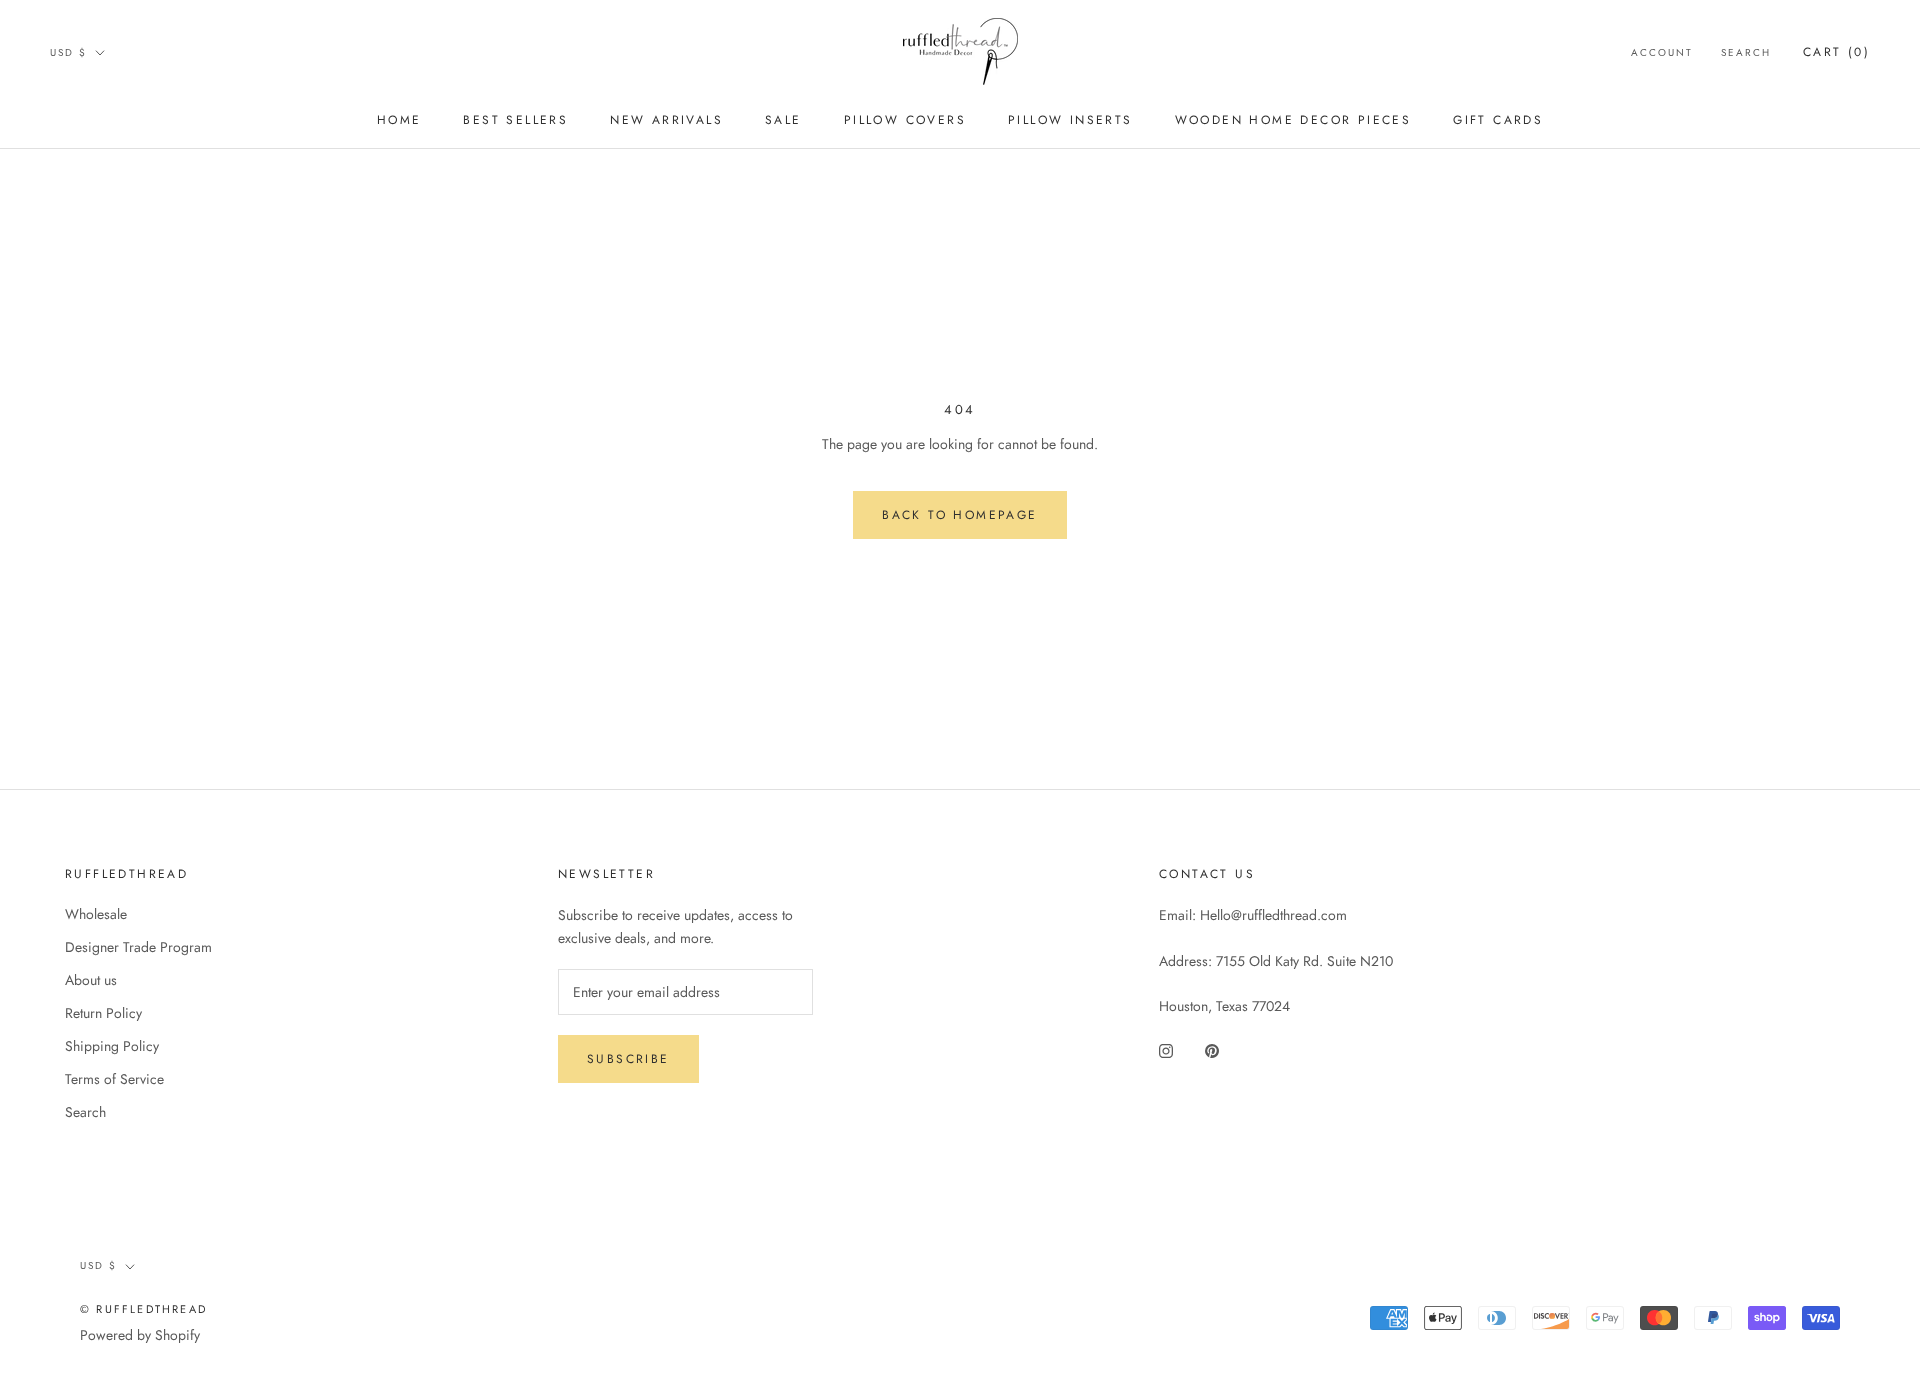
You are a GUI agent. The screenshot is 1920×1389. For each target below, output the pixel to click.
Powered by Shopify (140, 1335)
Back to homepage (959, 515)
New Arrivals (666, 120)
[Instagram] (1166, 1049)
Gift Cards (1498, 120)
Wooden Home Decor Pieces (1293, 120)
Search (1746, 52)
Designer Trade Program (138, 947)
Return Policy (103, 1013)
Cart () (1836, 52)
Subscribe (628, 1059)
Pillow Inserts (1070, 120)
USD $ (68, 52)
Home (399, 120)
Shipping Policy (112, 1046)
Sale (783, 120)
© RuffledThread (143, 1309)
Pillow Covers (905, 120)
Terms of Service (114, 1079)
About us (91, 980)
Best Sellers (515, 120)
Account (1662, 52)
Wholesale (96, 914)
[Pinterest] (1212, 1049)
